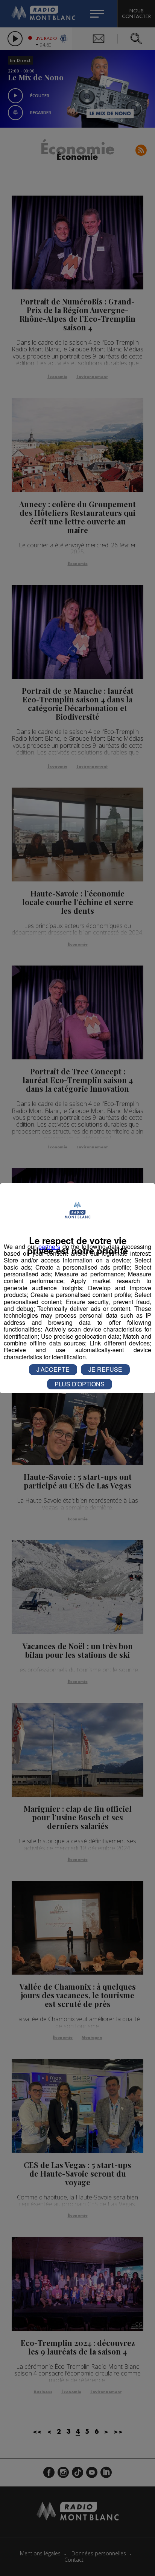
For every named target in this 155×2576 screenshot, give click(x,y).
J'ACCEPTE (53, 1369)
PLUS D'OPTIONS (80, 1384)
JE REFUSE (105, 1369)
